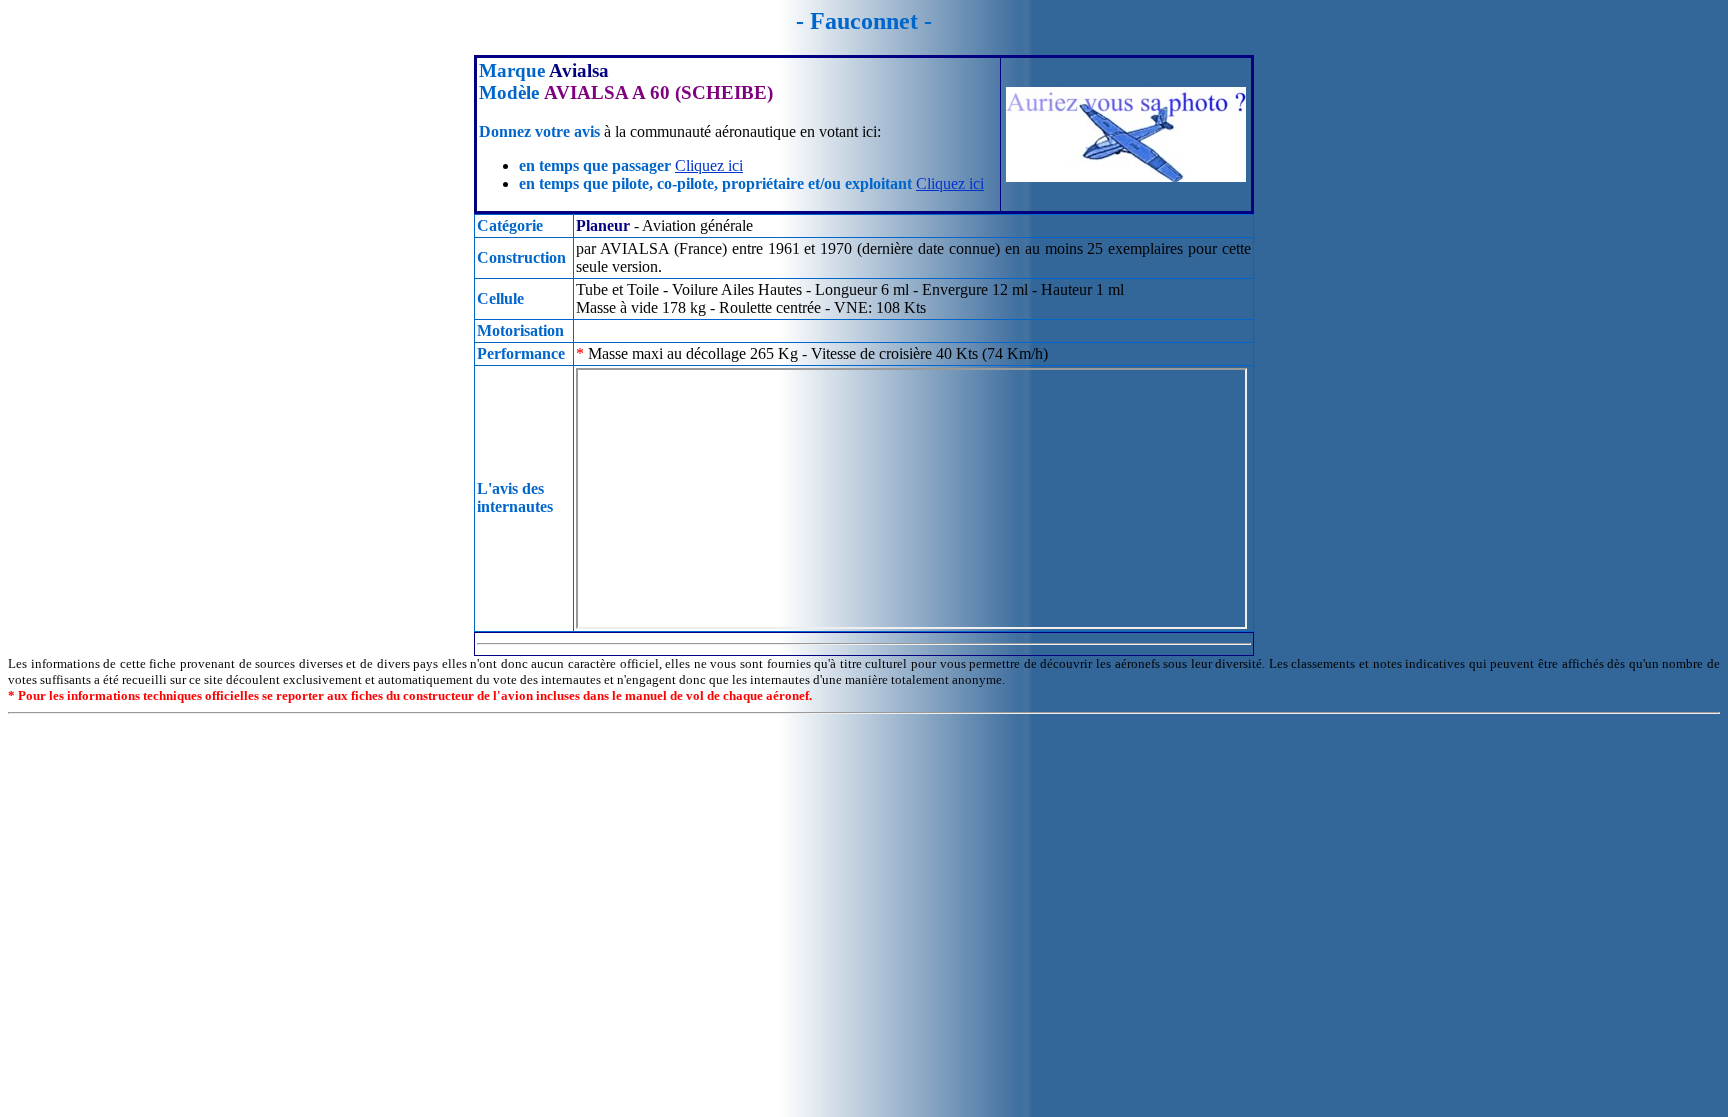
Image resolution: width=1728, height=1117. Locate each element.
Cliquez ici (709, 165)
